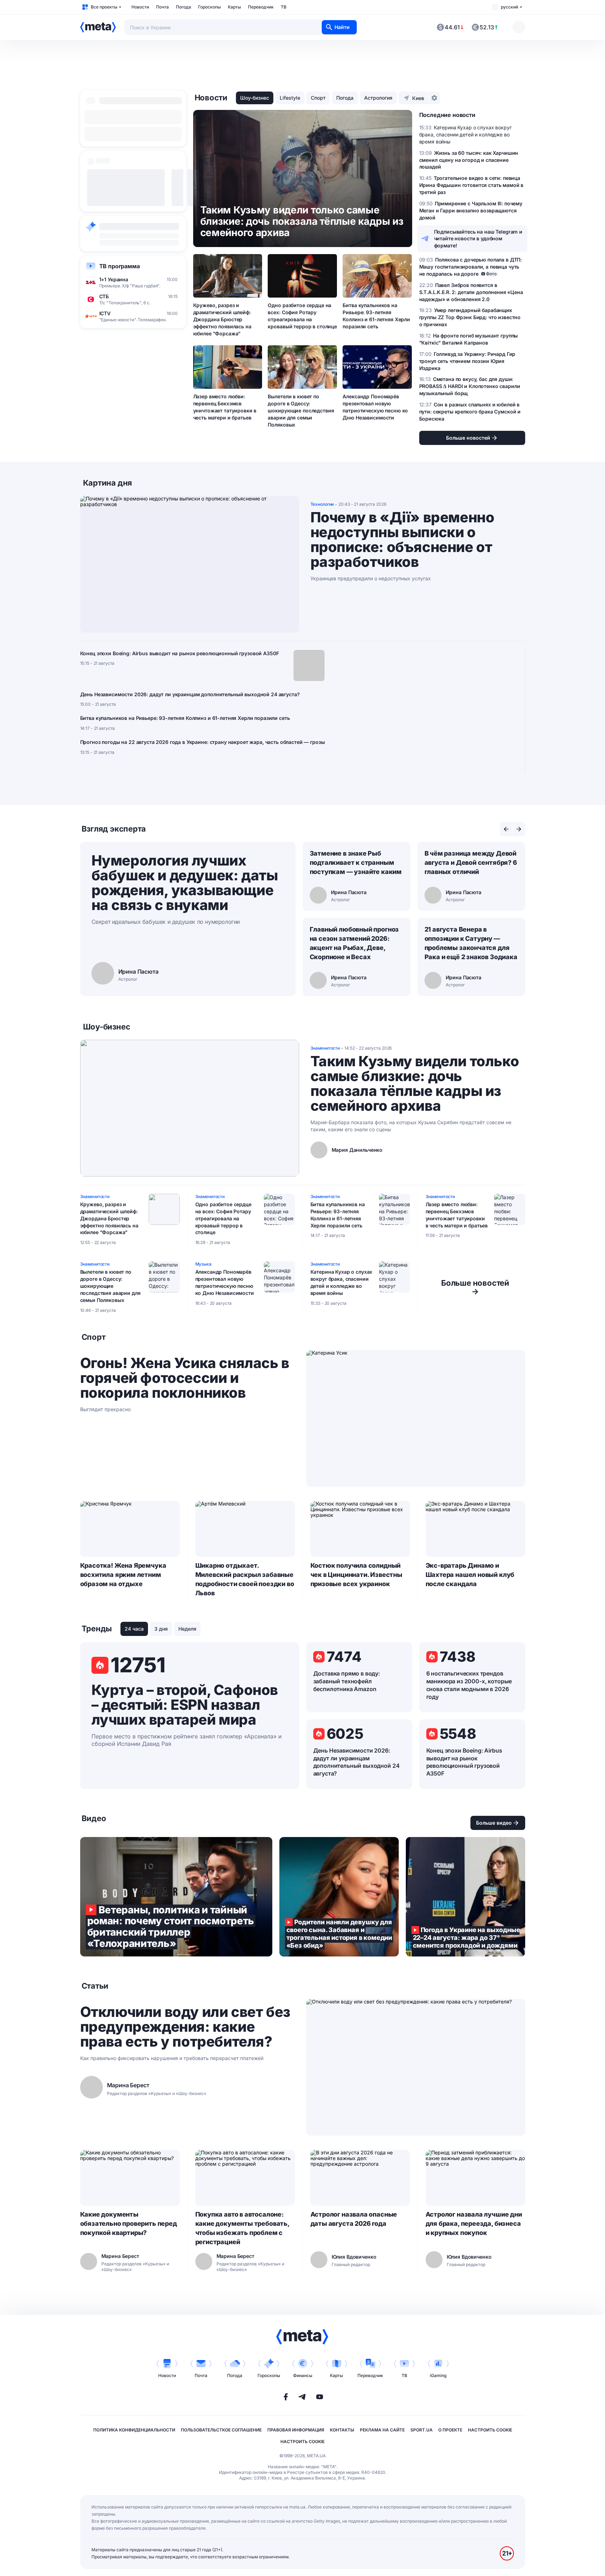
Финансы (303, 2375)
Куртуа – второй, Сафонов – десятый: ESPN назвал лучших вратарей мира (185, 1705)
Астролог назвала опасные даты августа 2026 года (354, 2219)
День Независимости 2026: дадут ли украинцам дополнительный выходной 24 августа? (190, 694)
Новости (140, 7)
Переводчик (261, 7)
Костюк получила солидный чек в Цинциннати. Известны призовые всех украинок (356, 1575)
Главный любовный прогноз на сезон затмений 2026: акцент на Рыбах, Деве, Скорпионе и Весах (354, 943)
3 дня (161, 1629)
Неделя (187, 1629)
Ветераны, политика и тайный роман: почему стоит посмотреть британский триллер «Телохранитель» (176, 1897)
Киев (418, 98)
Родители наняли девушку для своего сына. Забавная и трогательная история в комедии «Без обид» (339, 1897)
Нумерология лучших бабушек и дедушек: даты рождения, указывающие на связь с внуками (185, 883)
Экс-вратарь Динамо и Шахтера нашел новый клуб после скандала (470, 1575)
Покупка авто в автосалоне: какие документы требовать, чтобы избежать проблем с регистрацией (242, 2228)
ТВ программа (120, 266)
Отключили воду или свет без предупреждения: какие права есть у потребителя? (185, 2027)
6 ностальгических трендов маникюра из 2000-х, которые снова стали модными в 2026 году (469, 1685)
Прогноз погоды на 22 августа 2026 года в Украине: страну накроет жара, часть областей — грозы (203, 742)
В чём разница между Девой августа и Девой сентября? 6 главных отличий (471, 862)
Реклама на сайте (382, 2430)
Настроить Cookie (490, 2430)
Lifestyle (290, 98)
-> (475, 1287)
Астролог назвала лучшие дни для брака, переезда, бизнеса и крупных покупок (474, 2223)
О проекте (450, 2430)
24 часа (134, 1629)
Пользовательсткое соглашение (221, 2430)
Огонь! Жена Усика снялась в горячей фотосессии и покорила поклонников (185, 1378)
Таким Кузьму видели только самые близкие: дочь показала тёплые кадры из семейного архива (415, 1084)
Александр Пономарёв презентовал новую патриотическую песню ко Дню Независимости (375, 407)
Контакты (342, 2430)
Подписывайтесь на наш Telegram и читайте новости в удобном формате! (478, 239)
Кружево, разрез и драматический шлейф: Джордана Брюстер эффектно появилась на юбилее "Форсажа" (222, 319)
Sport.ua (422, 2430)
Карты (234, 7)
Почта (162, 7)
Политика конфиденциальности (134, 2430)
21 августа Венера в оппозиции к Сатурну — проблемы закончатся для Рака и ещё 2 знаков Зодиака (471, 943)
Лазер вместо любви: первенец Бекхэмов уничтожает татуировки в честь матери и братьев (225, 407)
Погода (183, 7)
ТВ (284, 7)
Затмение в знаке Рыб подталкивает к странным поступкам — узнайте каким (356, 862)
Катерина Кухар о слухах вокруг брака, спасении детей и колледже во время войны (342, 1282)
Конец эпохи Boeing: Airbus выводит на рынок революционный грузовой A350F (180, 653)
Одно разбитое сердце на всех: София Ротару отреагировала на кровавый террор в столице (302, 316)
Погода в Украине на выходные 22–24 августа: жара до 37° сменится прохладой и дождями (465, 1897)
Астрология (378, 98)
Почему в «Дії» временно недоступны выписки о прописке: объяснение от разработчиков (402, 540)
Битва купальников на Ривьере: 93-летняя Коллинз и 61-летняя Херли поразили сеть (376, 316)
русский (509, 7)
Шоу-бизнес (255, 98)
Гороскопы (209, 7)
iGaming (438, 2375)
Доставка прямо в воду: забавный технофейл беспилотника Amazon (347, 1681)
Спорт (318, 98)
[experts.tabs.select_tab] (506, 829)
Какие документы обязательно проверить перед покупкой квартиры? (129, 2223)
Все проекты (104, 7)
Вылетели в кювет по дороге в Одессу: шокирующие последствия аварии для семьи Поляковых (301, 410)
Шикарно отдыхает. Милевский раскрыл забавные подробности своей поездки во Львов (245, 1579)
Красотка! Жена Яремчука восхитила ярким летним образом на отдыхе (123, 1575)
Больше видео (494, 1823)
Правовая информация (296, 2430)
